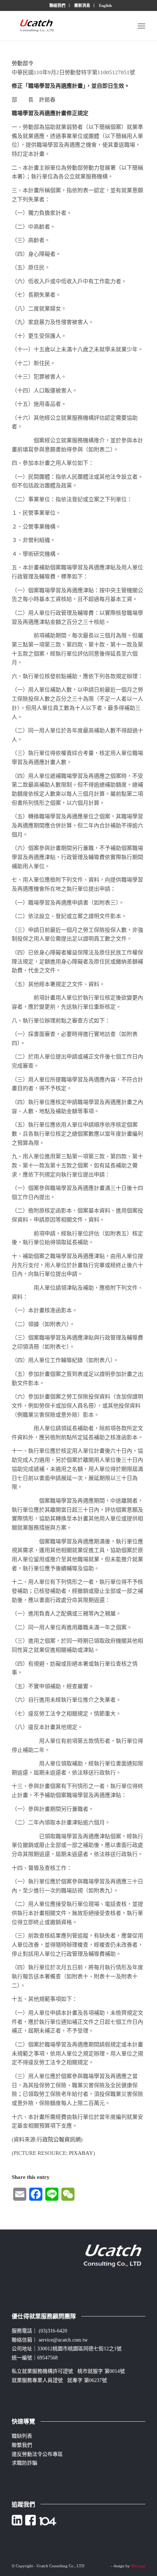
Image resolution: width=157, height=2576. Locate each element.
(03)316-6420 (53, 2331)
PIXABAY (81, 2153)
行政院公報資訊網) (60, 2140)
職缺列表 (22, 2436)
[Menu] (141, 26)
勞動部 (20, 63)
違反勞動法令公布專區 (37, 2454)
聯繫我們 (22, 2445)
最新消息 (82, 5)
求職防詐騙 (24, 2463)
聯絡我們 (57, 5)
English (105, 5)
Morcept (138, 2566)
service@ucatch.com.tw (63, 2340)
